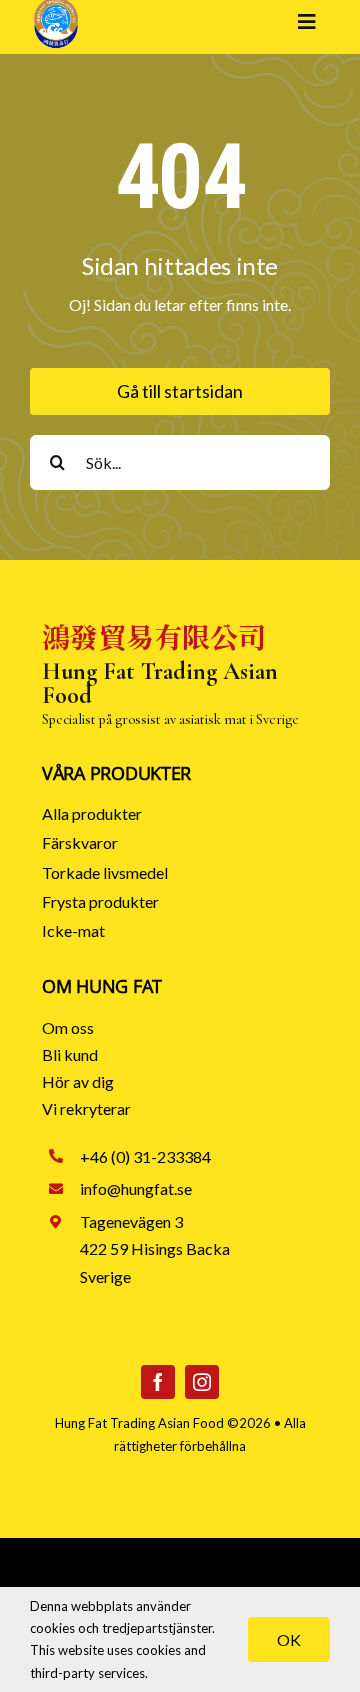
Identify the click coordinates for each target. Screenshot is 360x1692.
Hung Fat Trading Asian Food (139, 1423)
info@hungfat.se (136, 1188)
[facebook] (158, 1382)
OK (289, 1639)
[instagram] (202, 1382)
